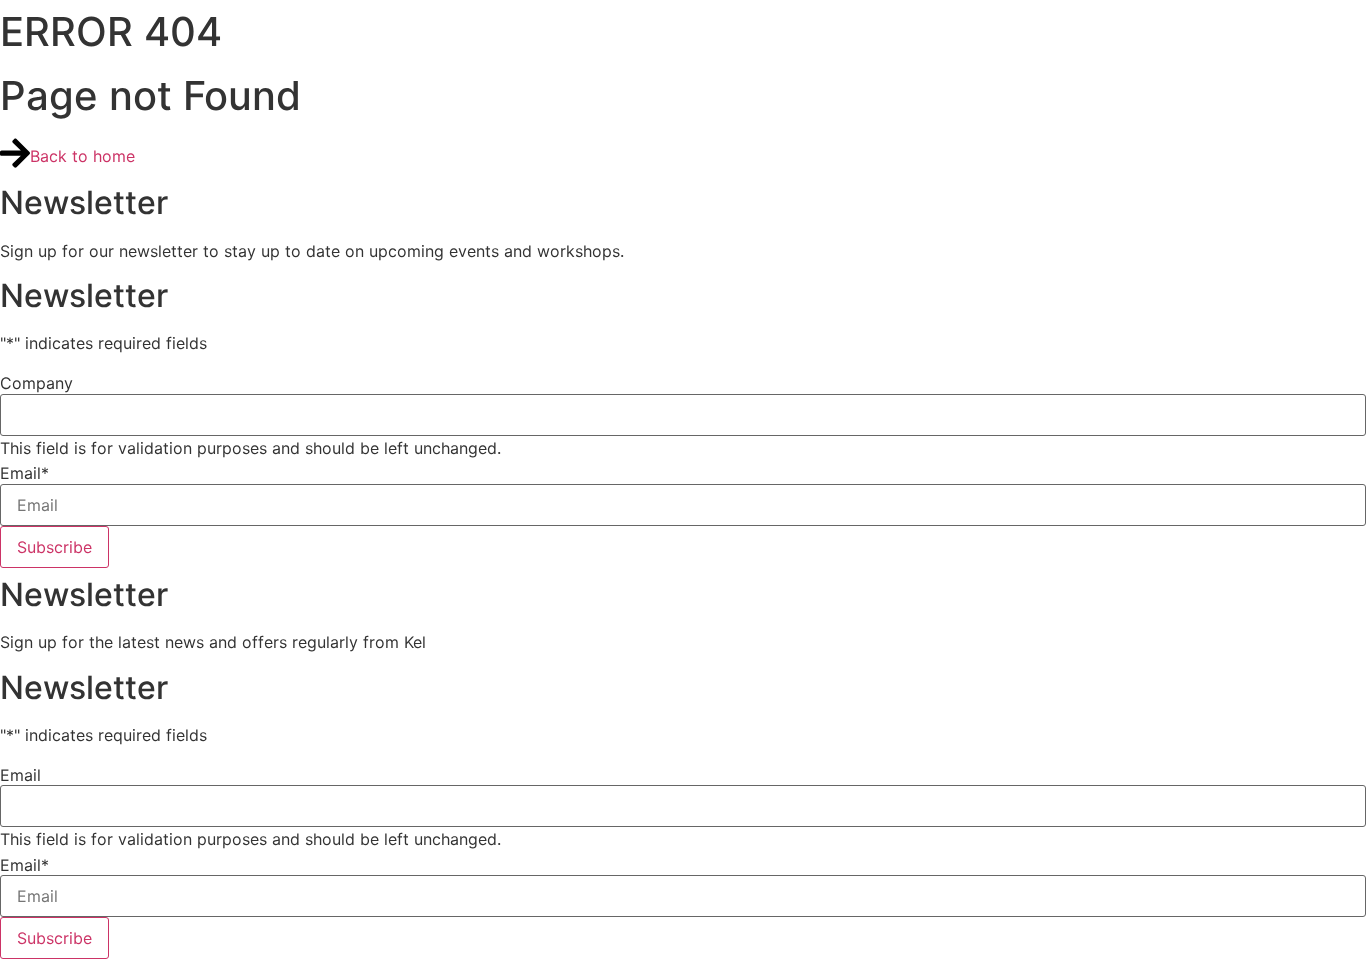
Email (24, 473)
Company (36, 383)
